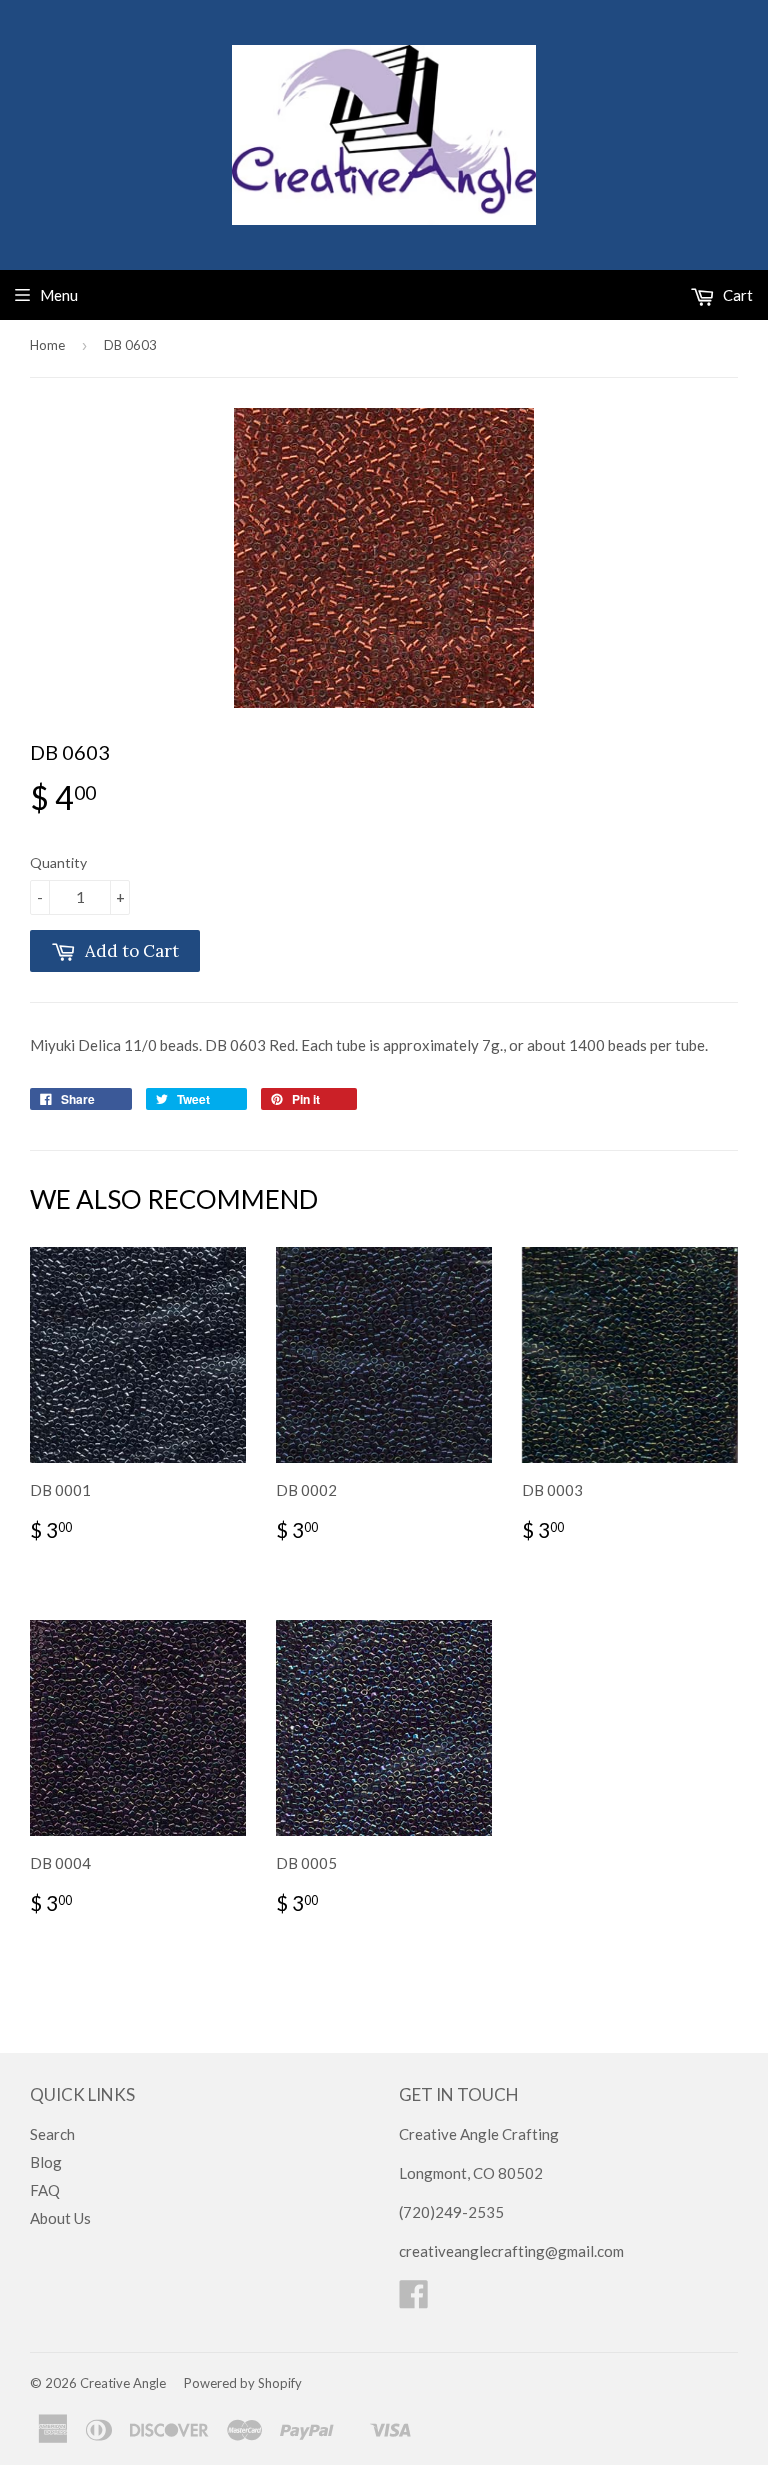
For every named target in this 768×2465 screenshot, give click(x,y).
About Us (60, 2218)
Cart (736, 295)
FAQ (45, 2190)
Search (52, 2134)
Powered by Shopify (243, 2383)
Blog (46, 2162)
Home (47, 345)
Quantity (58, 862)
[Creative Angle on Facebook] (414, 2300)
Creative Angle (123, 2383)
